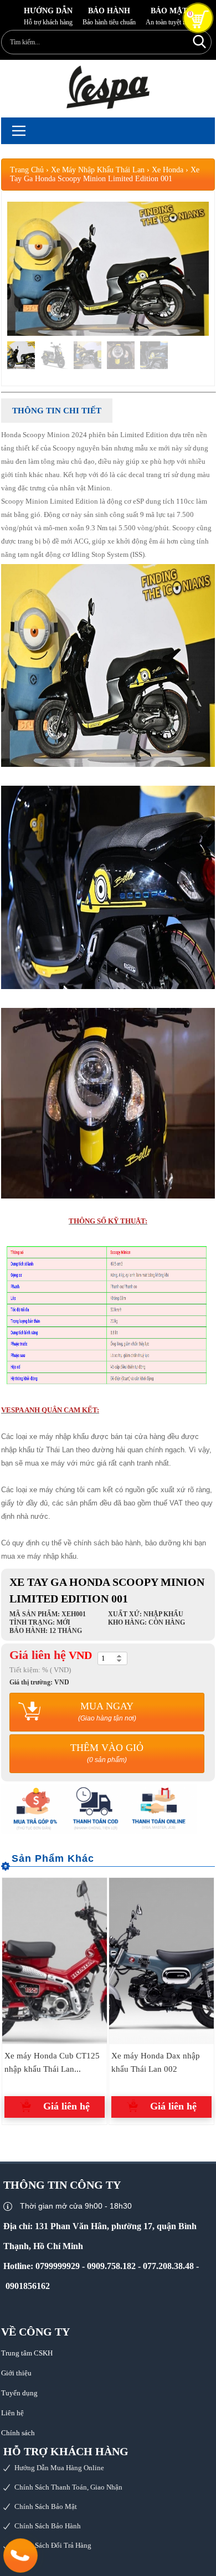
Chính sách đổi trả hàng (53, 2545)
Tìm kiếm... (200, 41)
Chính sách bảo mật (46, 2506)
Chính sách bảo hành (48, 2526)
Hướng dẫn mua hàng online (59, 2468)
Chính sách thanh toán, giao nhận (68, 2487)
